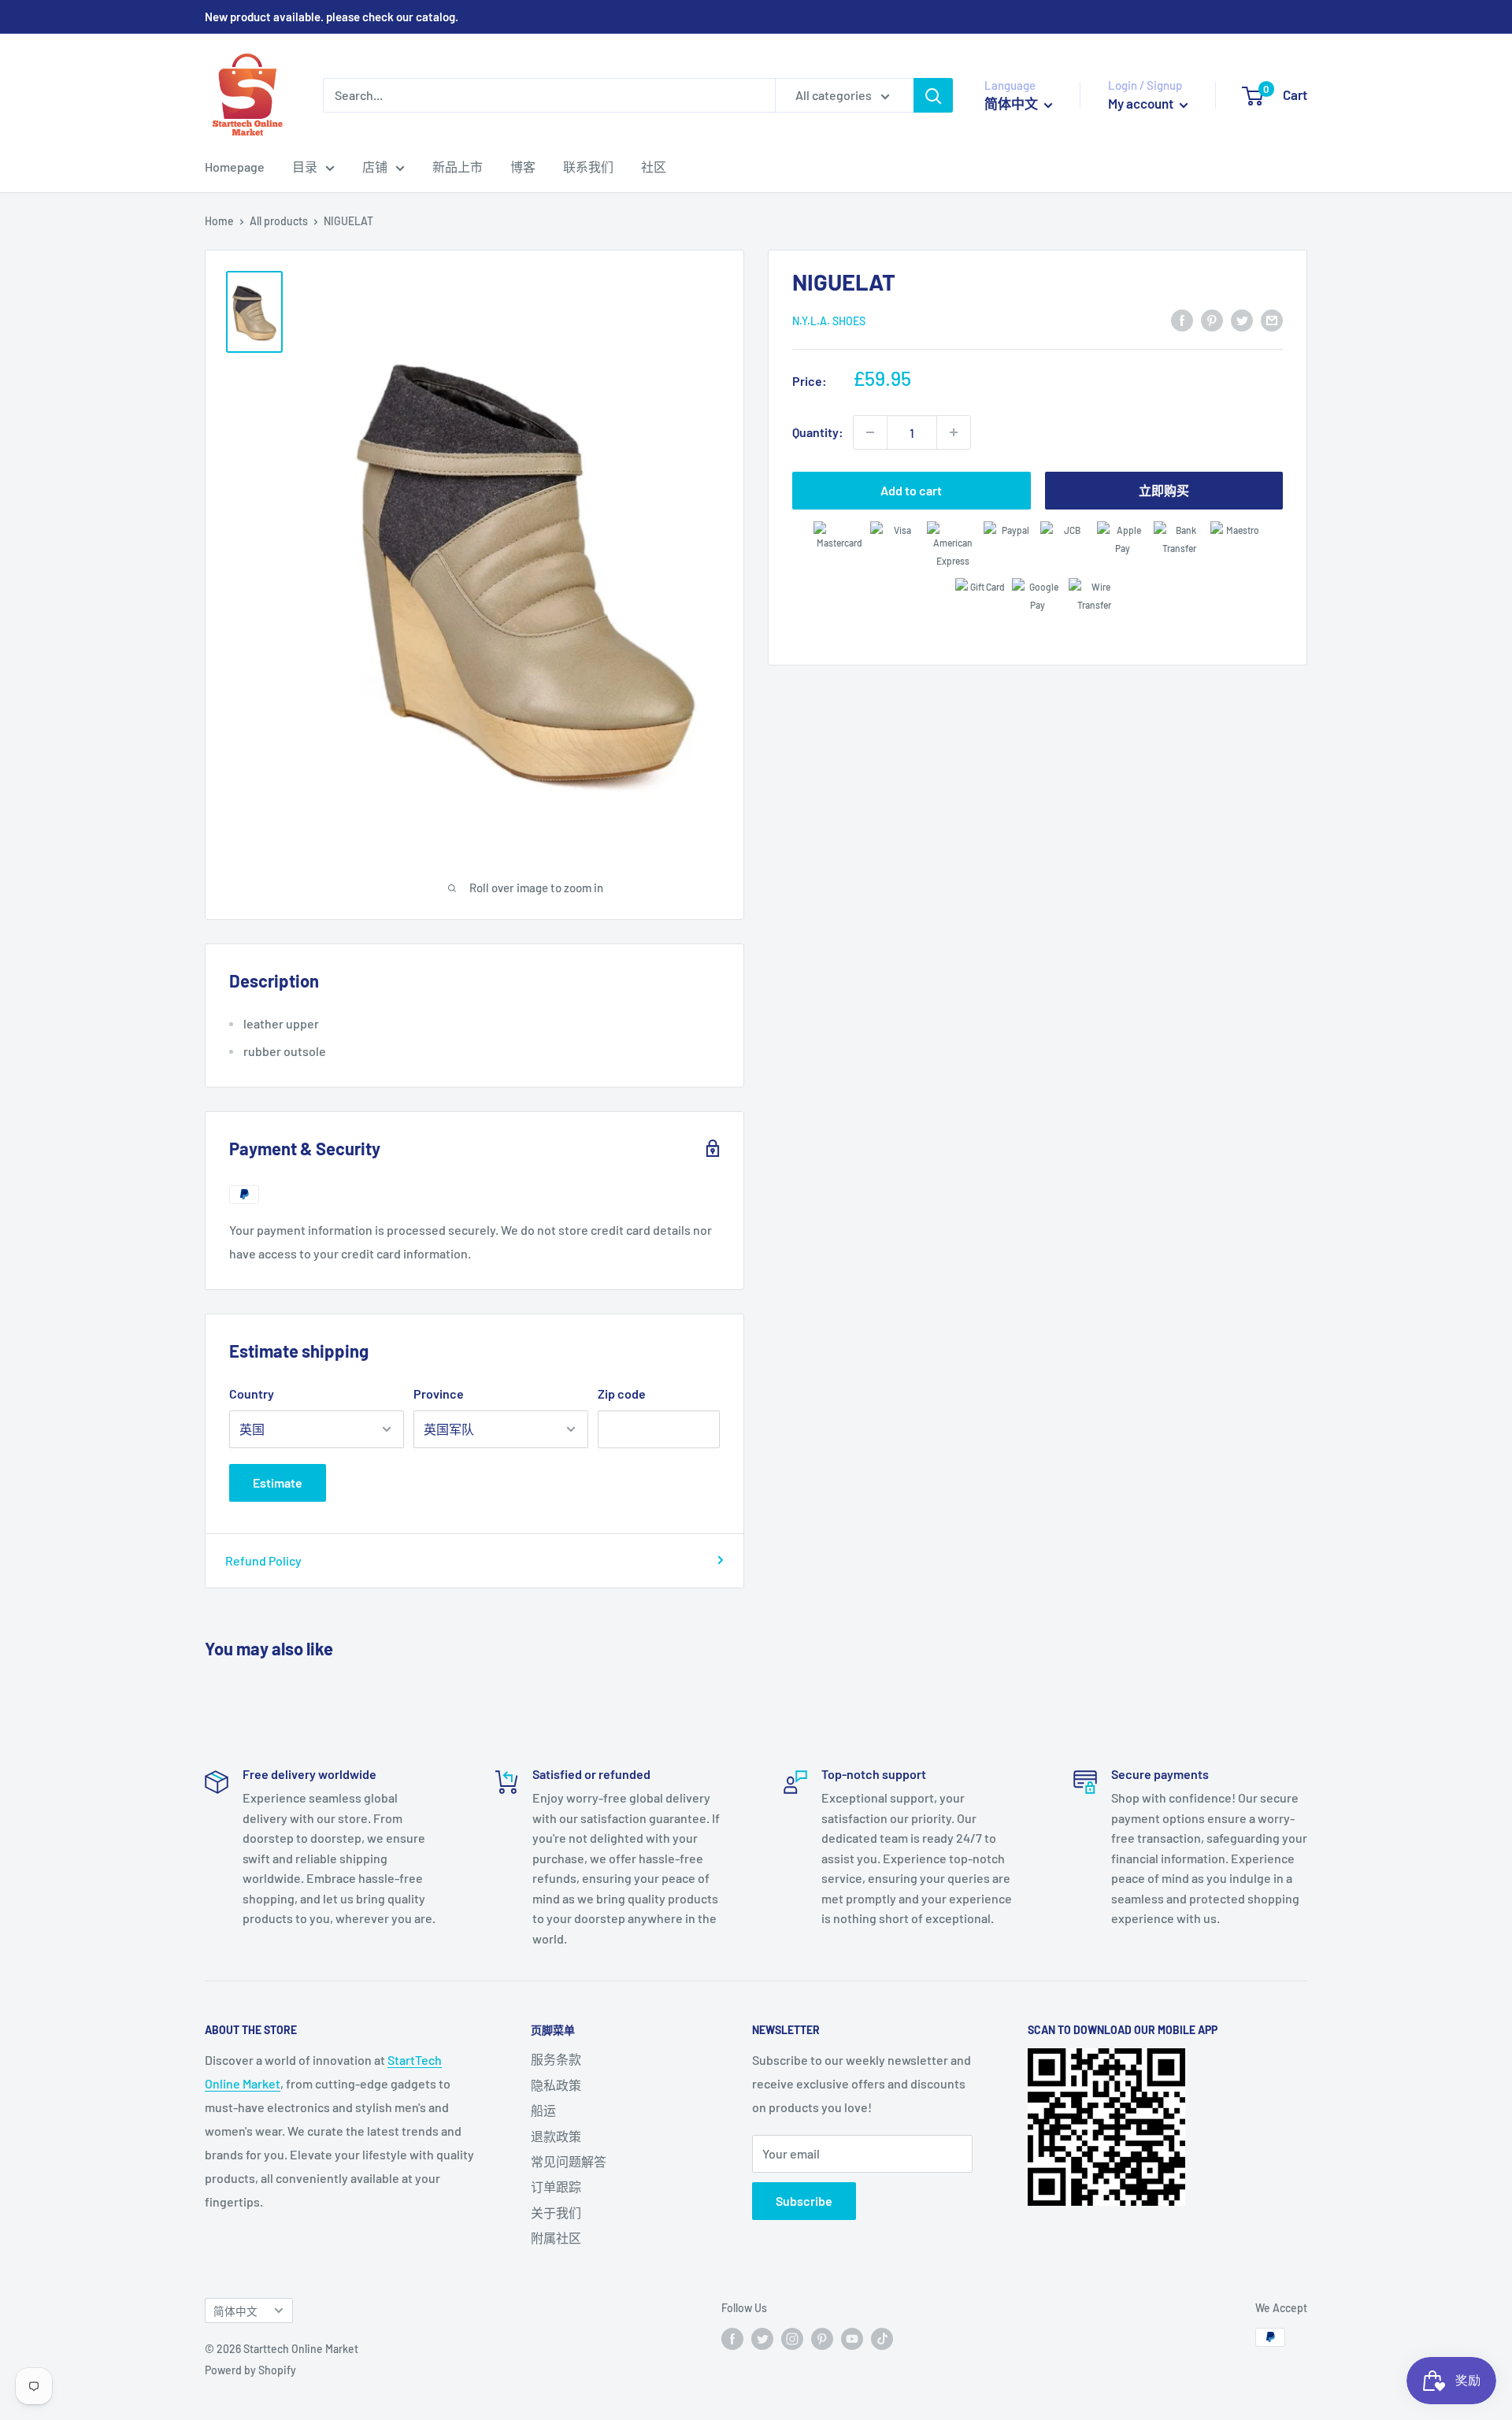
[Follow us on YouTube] (852, 2339)
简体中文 (235, 2311)
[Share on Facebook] (1182, 319)
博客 (523, 167)
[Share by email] (1272, 319)
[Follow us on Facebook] (732, 2339)
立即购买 (1164, 490)
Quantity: (818, 432)
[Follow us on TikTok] (882, 2339)
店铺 (375, 167)
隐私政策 (556, 2085)
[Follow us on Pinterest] (822, 2339)
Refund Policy (263, 1560)
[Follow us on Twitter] (762, 2339)
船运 (543, 2110)
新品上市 (458, 167)
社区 (654, 167)
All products (279, 221)
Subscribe (804, 2201)
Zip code (622, 1393)
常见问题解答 (569, 2161)
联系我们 (588, 167)
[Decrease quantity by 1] (870, 432)
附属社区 (556, 2238)
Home (219, 221)
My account (1142, 103)
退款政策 (556, 2136)
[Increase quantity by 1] (954, 432)
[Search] (933, 95)
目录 (305, 167)
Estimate (278, 1482)
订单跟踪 (556, 2187)
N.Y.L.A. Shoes (829, 321)
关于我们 (556, 2212)
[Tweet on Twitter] (1242, 319)
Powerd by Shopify (250, 2370)
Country (252, 1393)
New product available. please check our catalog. (332, 17)
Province (439, 1393)
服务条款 (556, 2059)
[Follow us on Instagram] (792, 2339)
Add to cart (911, 490)
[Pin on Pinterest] (1212, 319)
